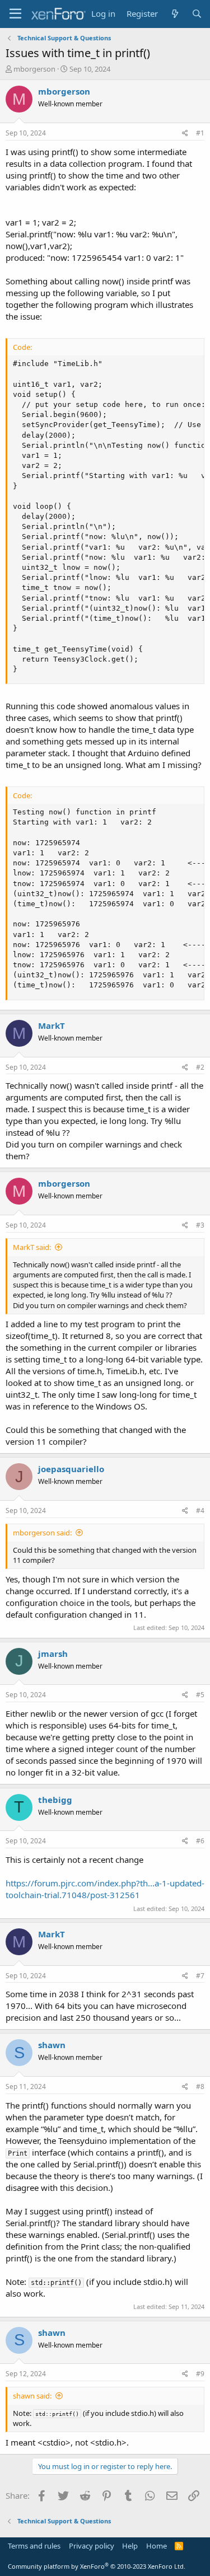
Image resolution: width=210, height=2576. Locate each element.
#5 (200, 1695)
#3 (200, 1225)
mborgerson (34, 69)
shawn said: (32, 2396)
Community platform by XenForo (97, 2566)
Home (157, 2546)
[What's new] (174, 14)
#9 (200, 2374)
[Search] (197, 14)
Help (130, 2546)
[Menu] (15, 14)
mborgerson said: (42, 1533)
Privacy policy (92, 2546)
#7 (200, 1976)
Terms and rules (34, 2546)
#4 (200, 1511)
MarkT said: (32, 1247)
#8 (200, 2086)
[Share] (185, 134)
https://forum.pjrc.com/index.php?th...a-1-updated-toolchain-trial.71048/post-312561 (105, 1889)
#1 (200, 133)
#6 (200, 1841)
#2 (200, 1067)
